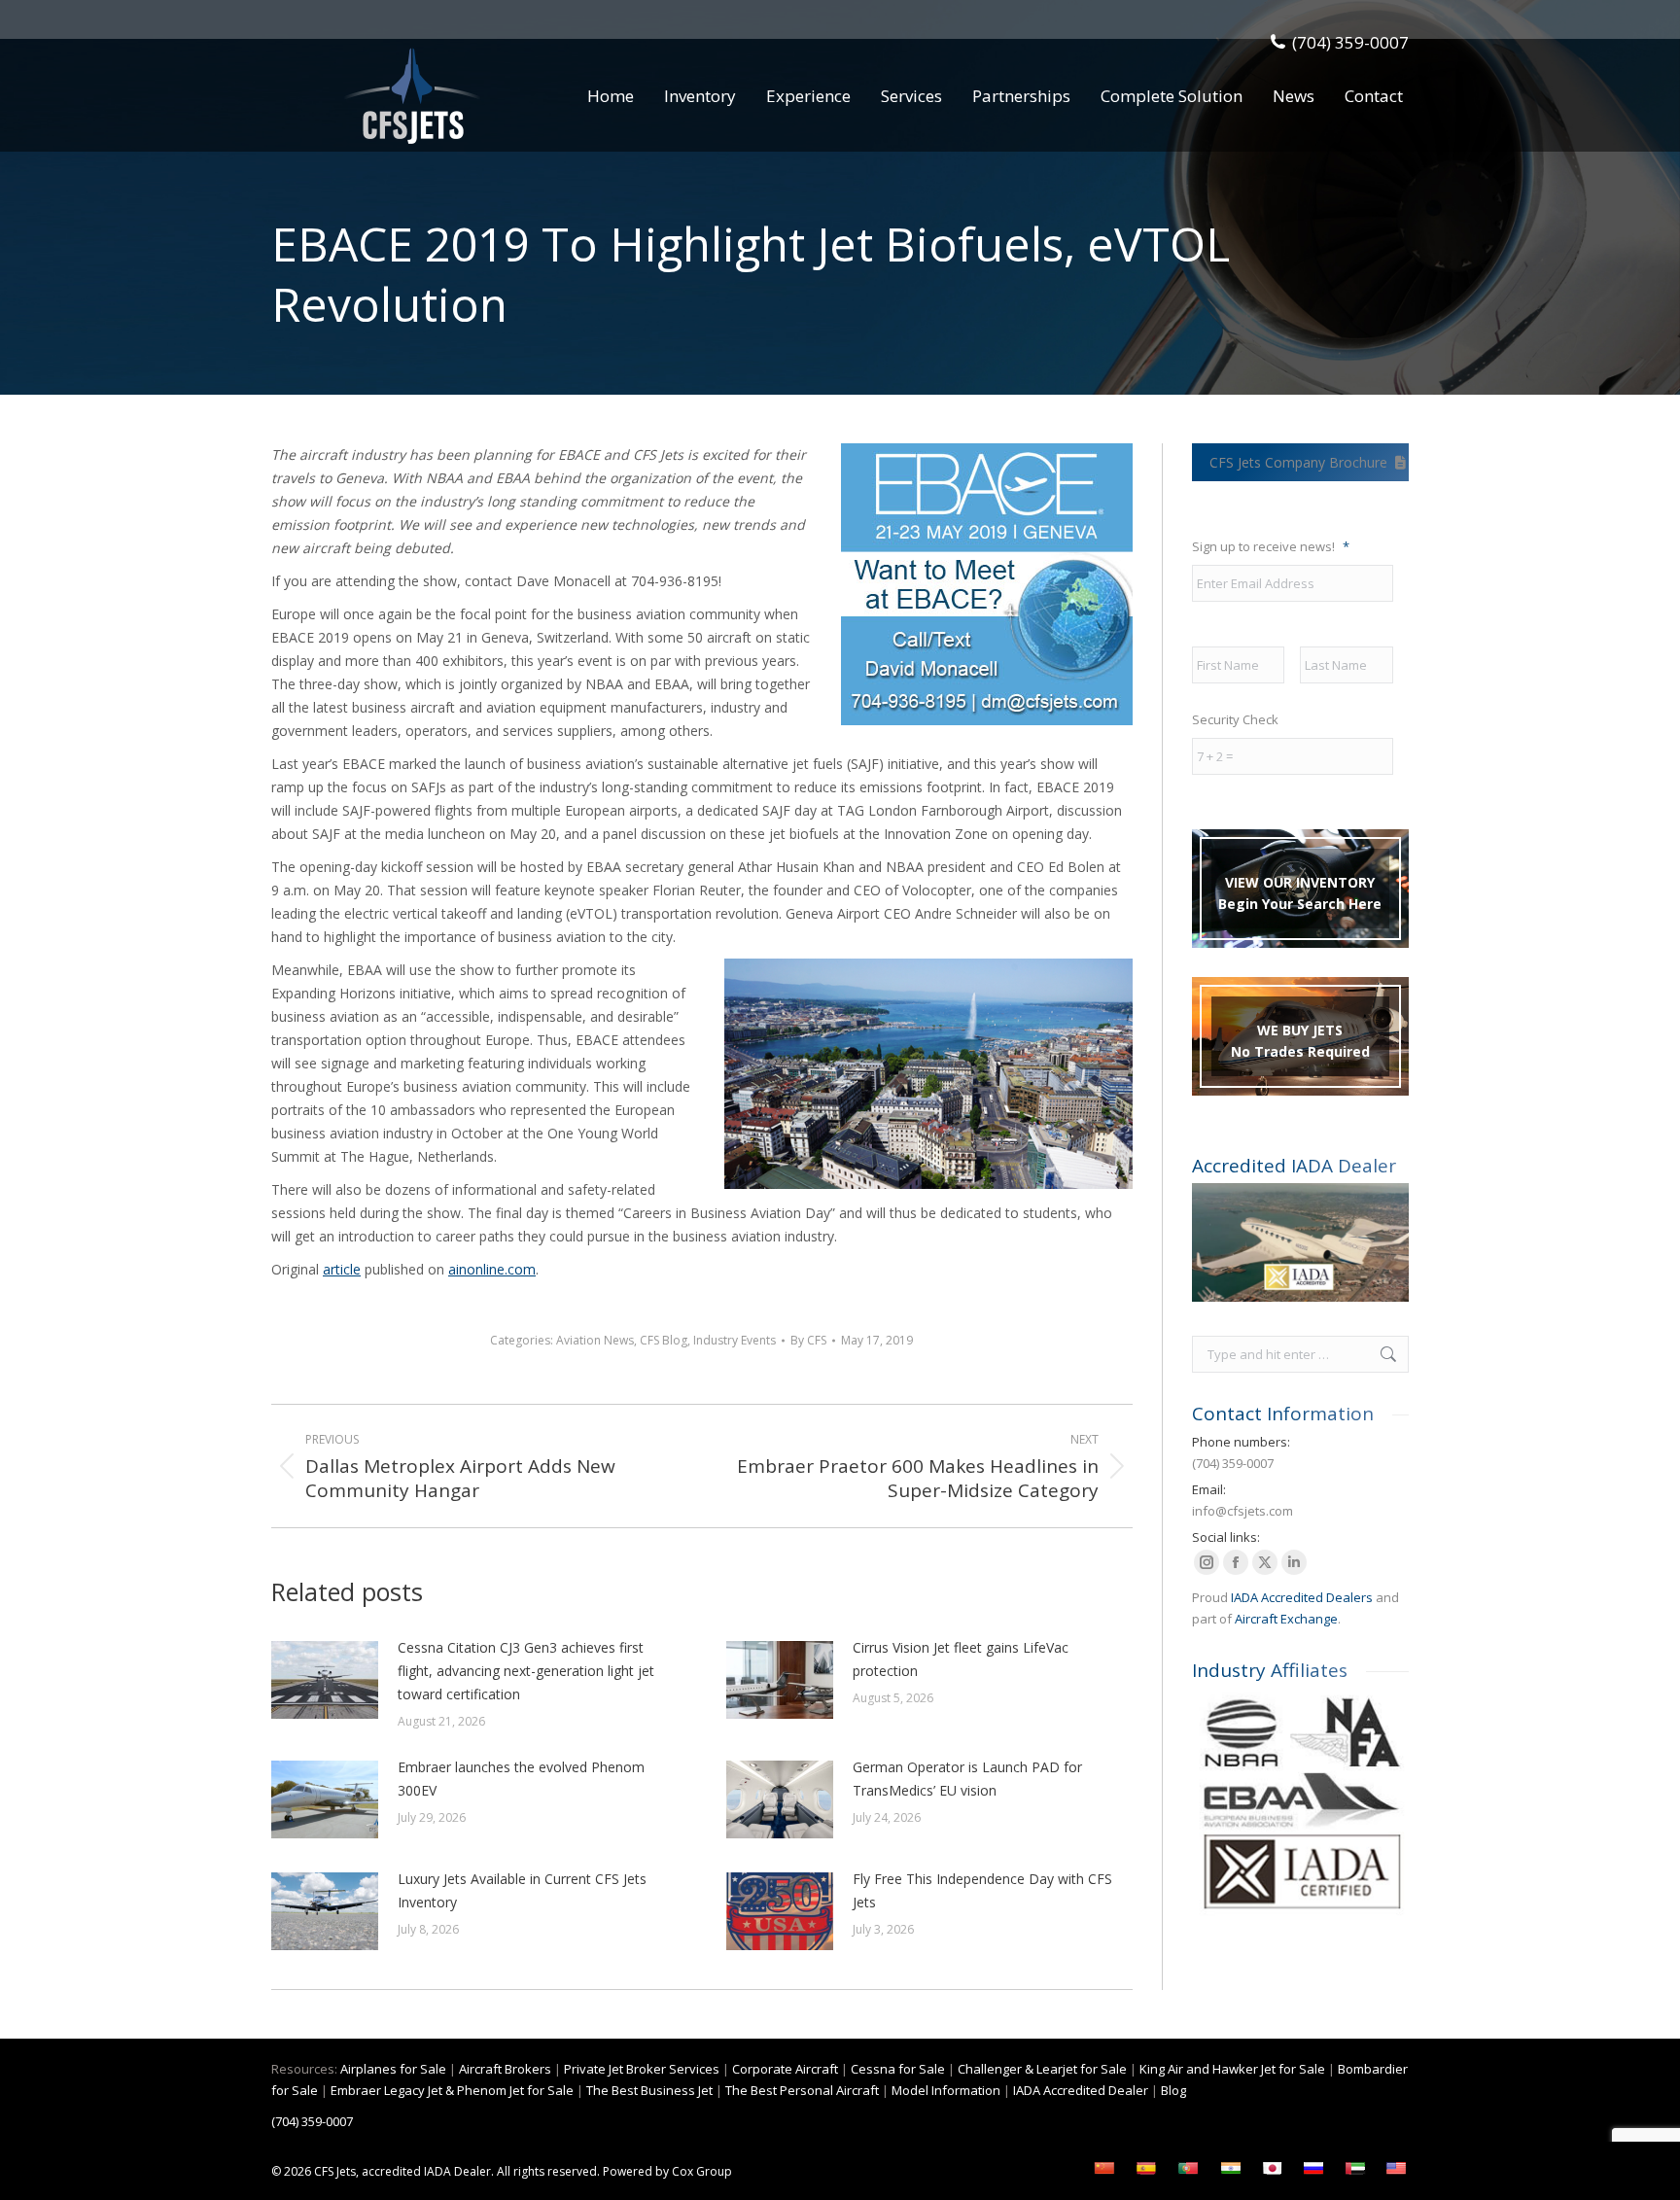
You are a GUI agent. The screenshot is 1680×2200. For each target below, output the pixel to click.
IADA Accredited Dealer (1081, 2090)
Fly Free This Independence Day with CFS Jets (982, 1890)
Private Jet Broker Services (642, 2069)
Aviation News (595, 1340)
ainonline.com (492, 1269)
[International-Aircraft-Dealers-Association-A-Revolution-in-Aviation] (1300, 1242)
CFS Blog (664, 1340)
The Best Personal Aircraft (802, 2090)
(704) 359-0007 (1350, 42)
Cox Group (702, 2171)
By (808, 1340)
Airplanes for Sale (393, 2069)
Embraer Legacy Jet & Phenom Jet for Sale (452, 2090)
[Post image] (325, 1680)
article (342, 1269)
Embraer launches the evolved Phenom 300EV (521, 1779)
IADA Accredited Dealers (1302, 1597)
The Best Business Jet (649, 2090)
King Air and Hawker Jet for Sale (1232, 2069)
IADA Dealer (457, 2171)
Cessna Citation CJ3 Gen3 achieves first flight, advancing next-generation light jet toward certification (526, 1671)
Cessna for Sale (898, 2069)
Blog (1173, 2090)
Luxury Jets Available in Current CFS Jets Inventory (522, 1890)
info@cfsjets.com (1242, 1511)
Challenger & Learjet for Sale (1042, 2069)
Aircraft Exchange (1286, 1619)
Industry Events (735, 1340)
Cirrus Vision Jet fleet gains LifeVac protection (961, 1659)
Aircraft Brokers (505, 2069)
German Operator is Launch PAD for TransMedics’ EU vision (967, 1779)
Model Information (946, 2090)
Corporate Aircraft (785, 2069)
